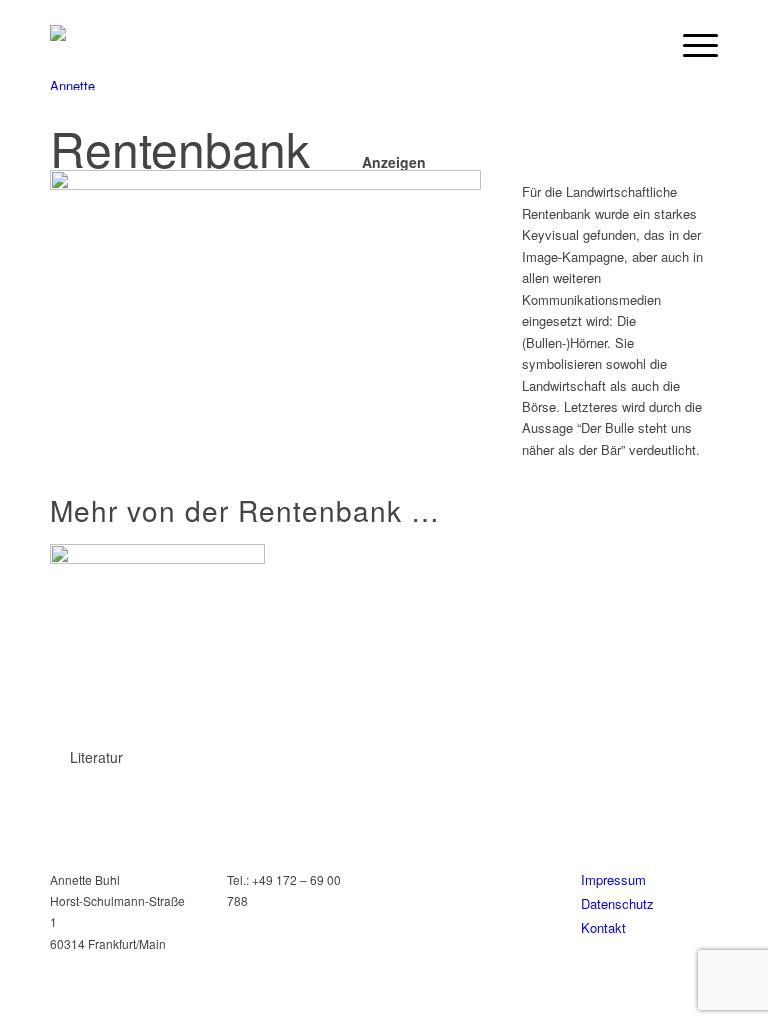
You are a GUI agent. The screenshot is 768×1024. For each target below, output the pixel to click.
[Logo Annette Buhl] (79, 57)
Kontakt (603, 927)
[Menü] (690, 45)
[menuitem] (690, 45)
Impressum (613, 879)
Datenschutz (617, 903)
